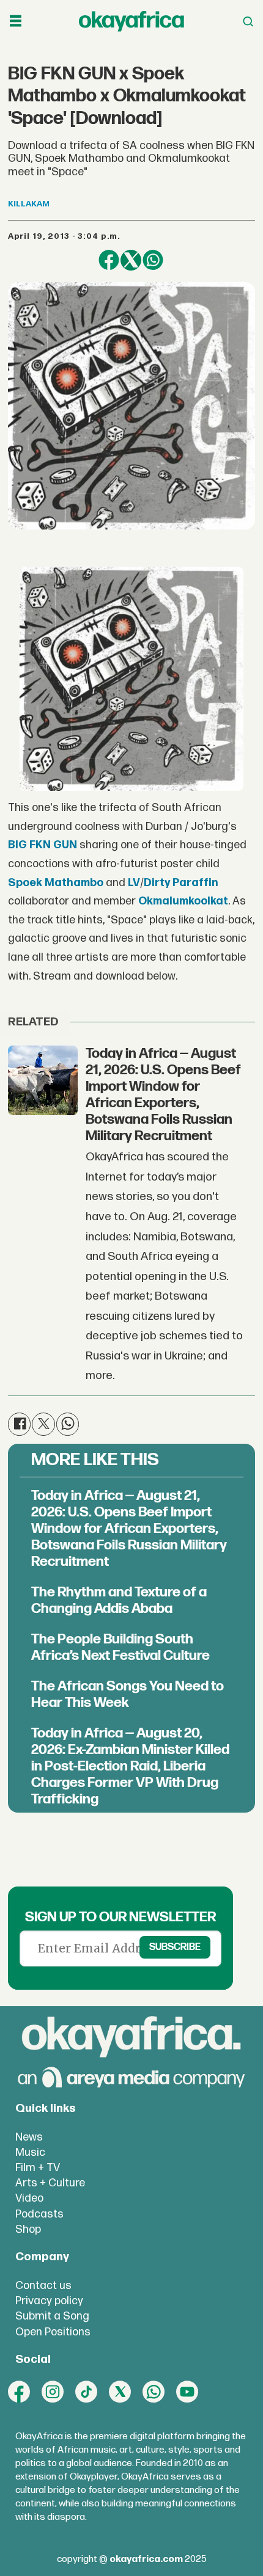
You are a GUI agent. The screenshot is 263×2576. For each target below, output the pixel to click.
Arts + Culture (50, 2183)
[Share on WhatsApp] (153, 260)
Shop (28, 2229)
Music (30, 2152)
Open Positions (53, 2332)
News (29, 2137)
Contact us (43, 2286)
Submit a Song (52, 2316)
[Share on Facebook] (109, 260)
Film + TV (38, 2168)
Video (29, 2198)
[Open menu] (16, 21)
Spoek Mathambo (56, 883)
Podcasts (39, 2214)
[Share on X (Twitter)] (131, 260)
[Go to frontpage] (131, 22)
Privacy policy (49, 2301)
